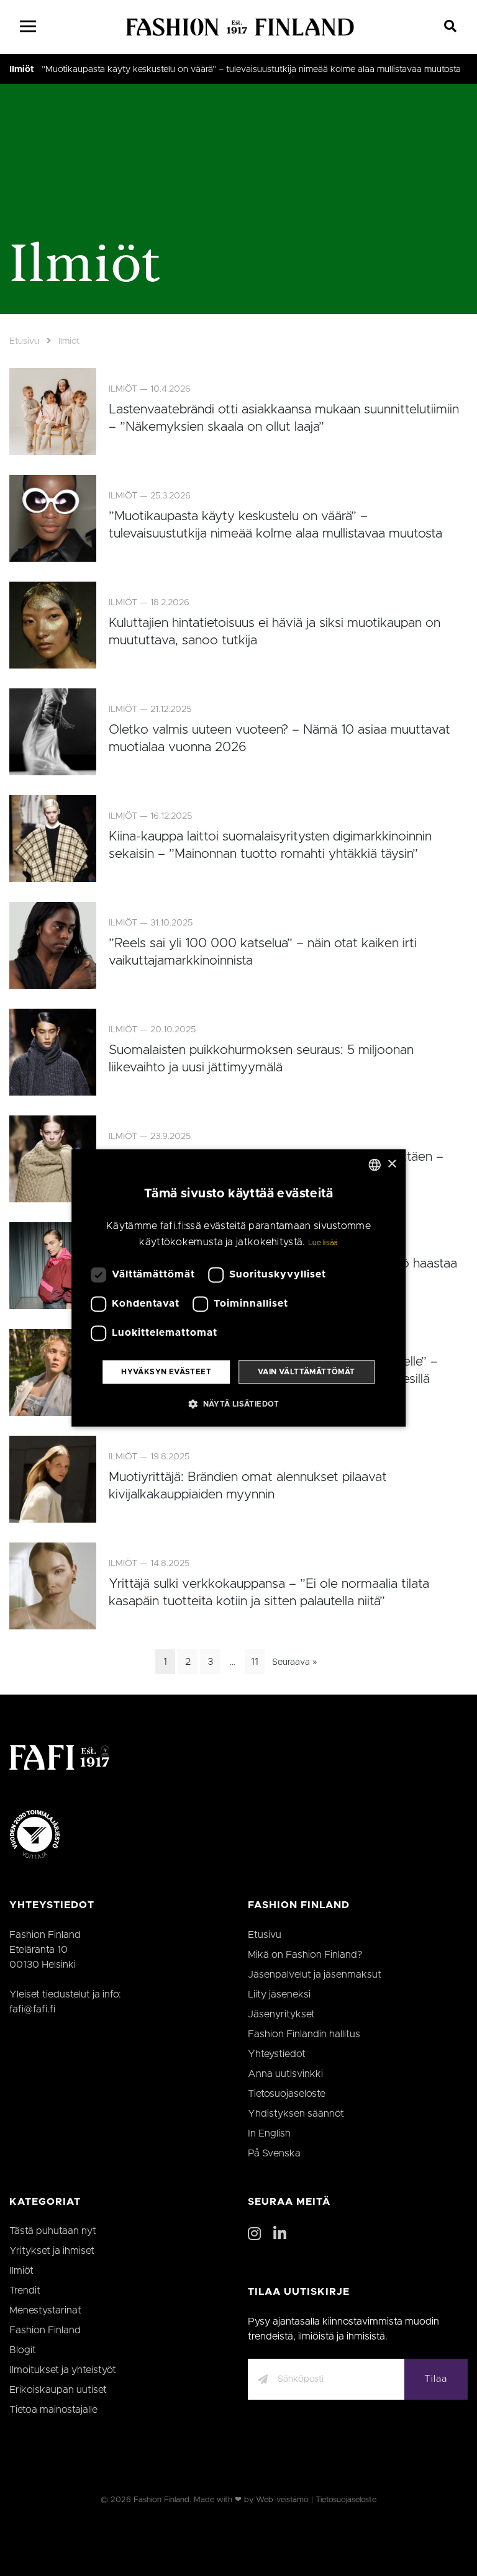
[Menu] (28, 27)
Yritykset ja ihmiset (52, 2251)
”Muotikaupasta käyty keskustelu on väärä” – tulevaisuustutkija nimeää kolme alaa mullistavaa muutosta (251, 70)
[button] (238, 1404)
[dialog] (238, 1288)
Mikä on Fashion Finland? (305, 1955)
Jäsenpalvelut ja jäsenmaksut (315, 1975)
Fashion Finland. (162, 2500)
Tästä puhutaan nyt (53, 2231)
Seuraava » (294, 1662)
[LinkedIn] (280, 2235)
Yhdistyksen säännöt (296, 2114)
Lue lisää (323, 1243)
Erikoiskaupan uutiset (58, 2390)
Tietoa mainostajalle (53, 2410)
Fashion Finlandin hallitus (304, 2034)
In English (269, 2133)
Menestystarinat (45, 2310)
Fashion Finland (45, 2330)
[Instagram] (254, 2235)
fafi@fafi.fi (32, 2009)
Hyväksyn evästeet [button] (166, 1372)
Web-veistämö (282, 2500)
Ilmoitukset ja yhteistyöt (63, 2370)
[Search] (451, 27)
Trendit (25, 2290)
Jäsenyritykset (281, 2014)
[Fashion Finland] (240, 27)
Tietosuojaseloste (287, 2094)
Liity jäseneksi (279, 1994)
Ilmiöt (22, 70)
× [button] (392, 1164)
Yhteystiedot (277, 2054)
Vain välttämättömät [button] (307, 1372)
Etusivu (24, 341)
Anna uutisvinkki (285, 2074)
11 (255, 1662)
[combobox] (375, 1164)
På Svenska (274, 2153)
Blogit (23, 2350)
